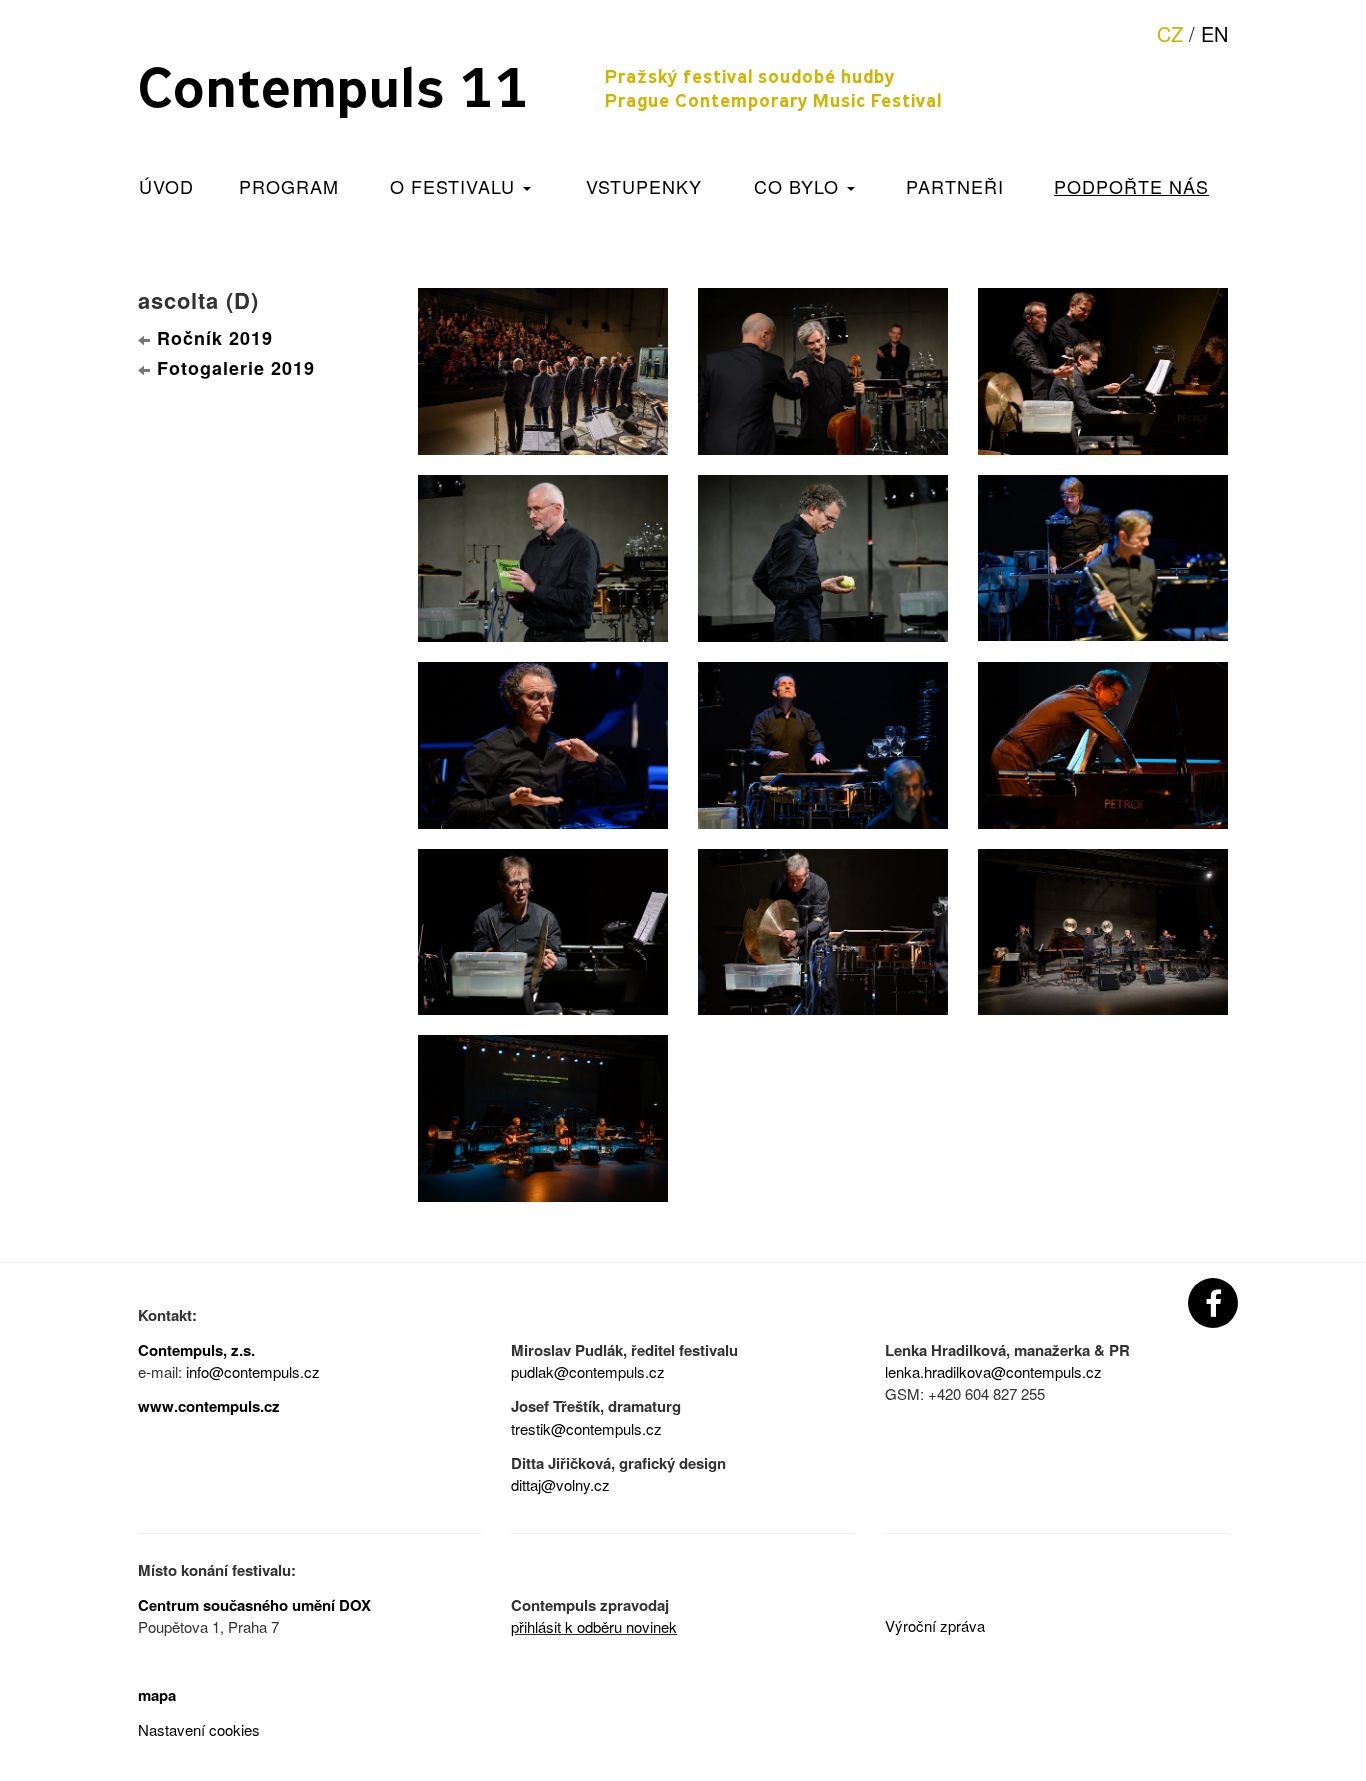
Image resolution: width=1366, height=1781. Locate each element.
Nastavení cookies (199, 1729)
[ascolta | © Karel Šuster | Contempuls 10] (543, 368)
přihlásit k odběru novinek (594, 1626)
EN (1214, 33)
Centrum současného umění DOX (254, 1605)
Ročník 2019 (215, 338)
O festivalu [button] (455, 186)
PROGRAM (289, 186)
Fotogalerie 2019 (236, 368)
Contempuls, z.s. (196, 1350)
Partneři (955, 186)
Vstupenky (644, 186)
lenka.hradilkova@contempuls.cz (993, 1371)
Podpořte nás (1131, 186)
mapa (157, 1695)
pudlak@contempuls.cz (588, 1371)
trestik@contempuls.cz (586, 1428)
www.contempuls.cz (209, 1406)
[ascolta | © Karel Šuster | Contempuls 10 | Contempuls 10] (543, 929)
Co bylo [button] (799, 186)
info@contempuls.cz (253, 1371)
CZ (1170, 33)
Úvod (166, 186)
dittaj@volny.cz (560, 1484)
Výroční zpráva (935, 1625)
